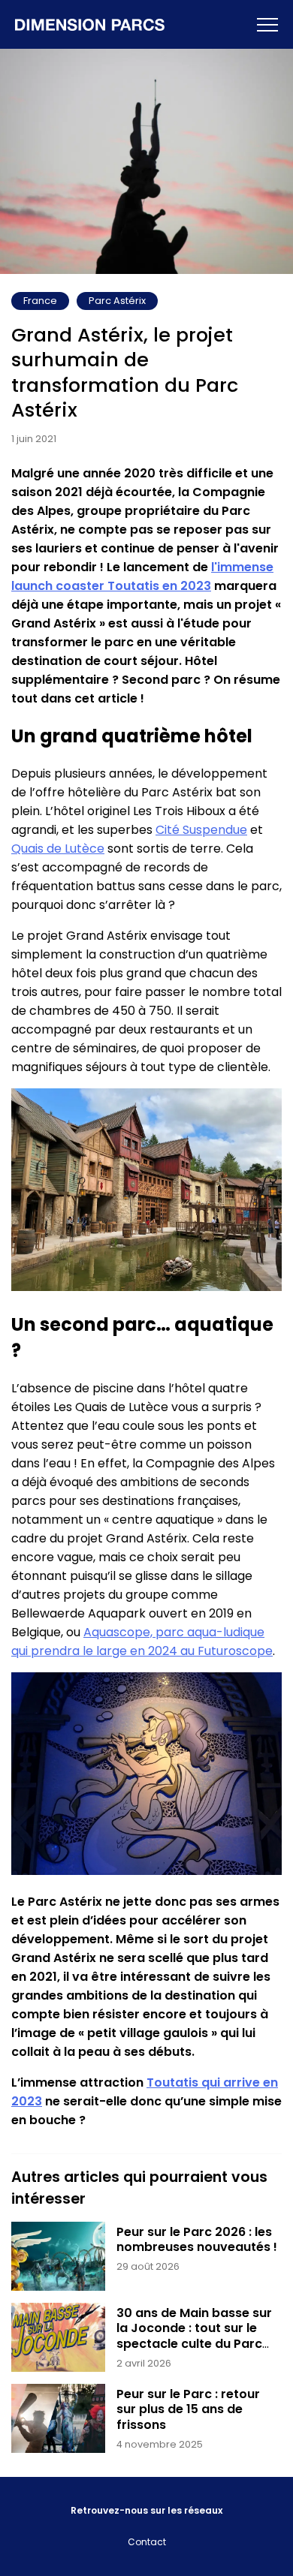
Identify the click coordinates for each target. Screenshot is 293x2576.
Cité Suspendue (201, 830)
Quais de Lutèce (58, 849)
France (40, 301)
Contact (147, 2542)
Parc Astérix (117, 301)
